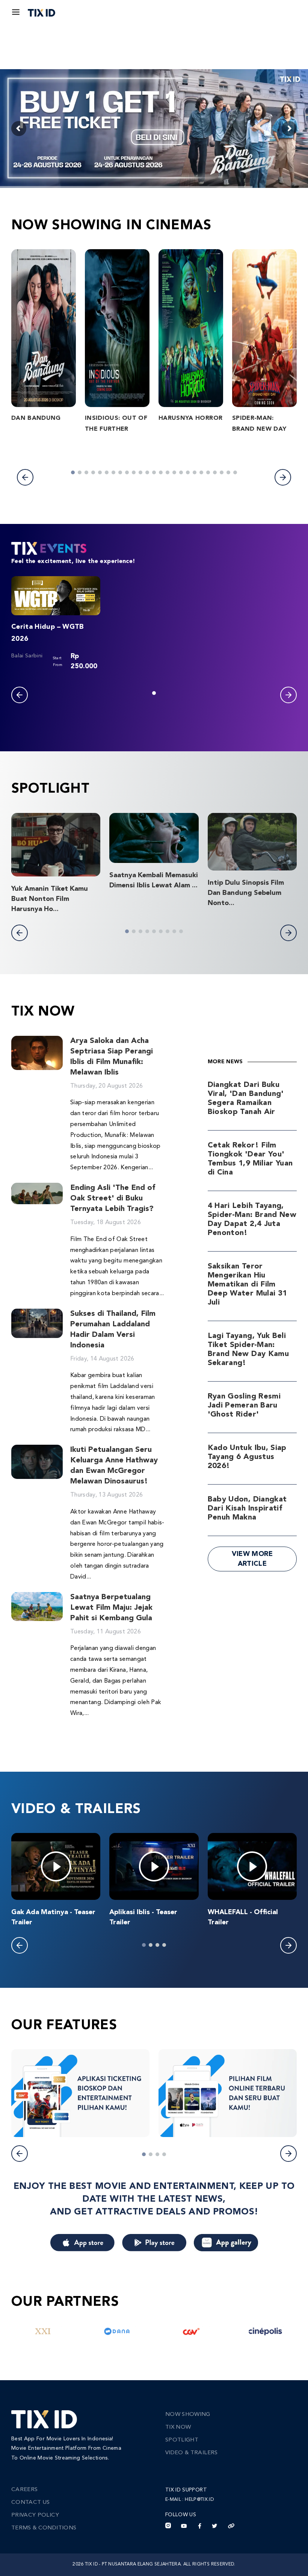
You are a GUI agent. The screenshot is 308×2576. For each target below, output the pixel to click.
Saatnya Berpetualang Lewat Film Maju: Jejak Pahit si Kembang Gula (111, 1608)
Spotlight (182, 2440)
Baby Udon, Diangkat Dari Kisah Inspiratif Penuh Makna (247, 1509)
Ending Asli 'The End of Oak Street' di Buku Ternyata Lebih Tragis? (113, 1199)
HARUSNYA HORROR (190, 418)
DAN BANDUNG (36, 418)
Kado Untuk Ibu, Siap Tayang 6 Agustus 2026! (247, 1457)
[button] (25, 477)
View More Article (252, 1559)
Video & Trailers (192, 2453)
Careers (24, 2490)
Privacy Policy (35, 2515)
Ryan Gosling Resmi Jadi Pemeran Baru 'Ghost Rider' (244, 1406)
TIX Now (178, 2427)
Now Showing (188, 2415)
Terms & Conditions (44, 2528)
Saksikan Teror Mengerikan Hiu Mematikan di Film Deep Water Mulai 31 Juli (248, 1285)
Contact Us (31, 2503)
